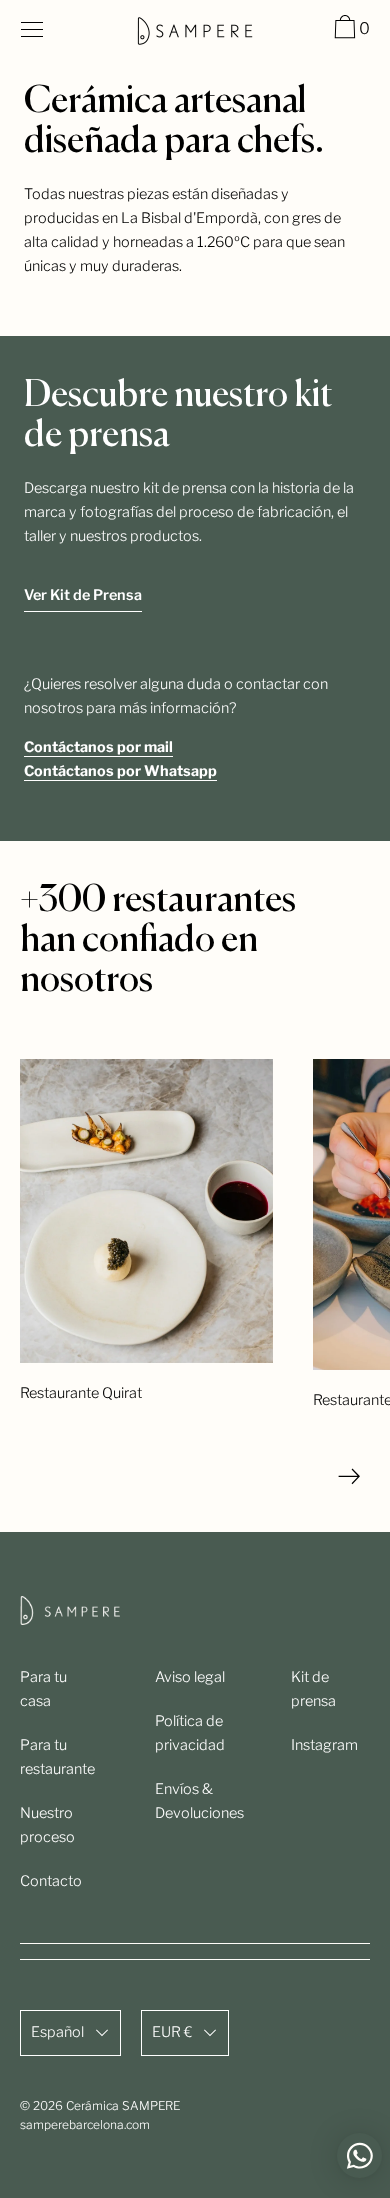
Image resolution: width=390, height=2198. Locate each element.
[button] (349, 30)
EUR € (172, 2032)
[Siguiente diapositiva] (349, 1476)
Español (57, 2032)
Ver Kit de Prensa (83, 595)
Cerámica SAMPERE (123, 2105)
